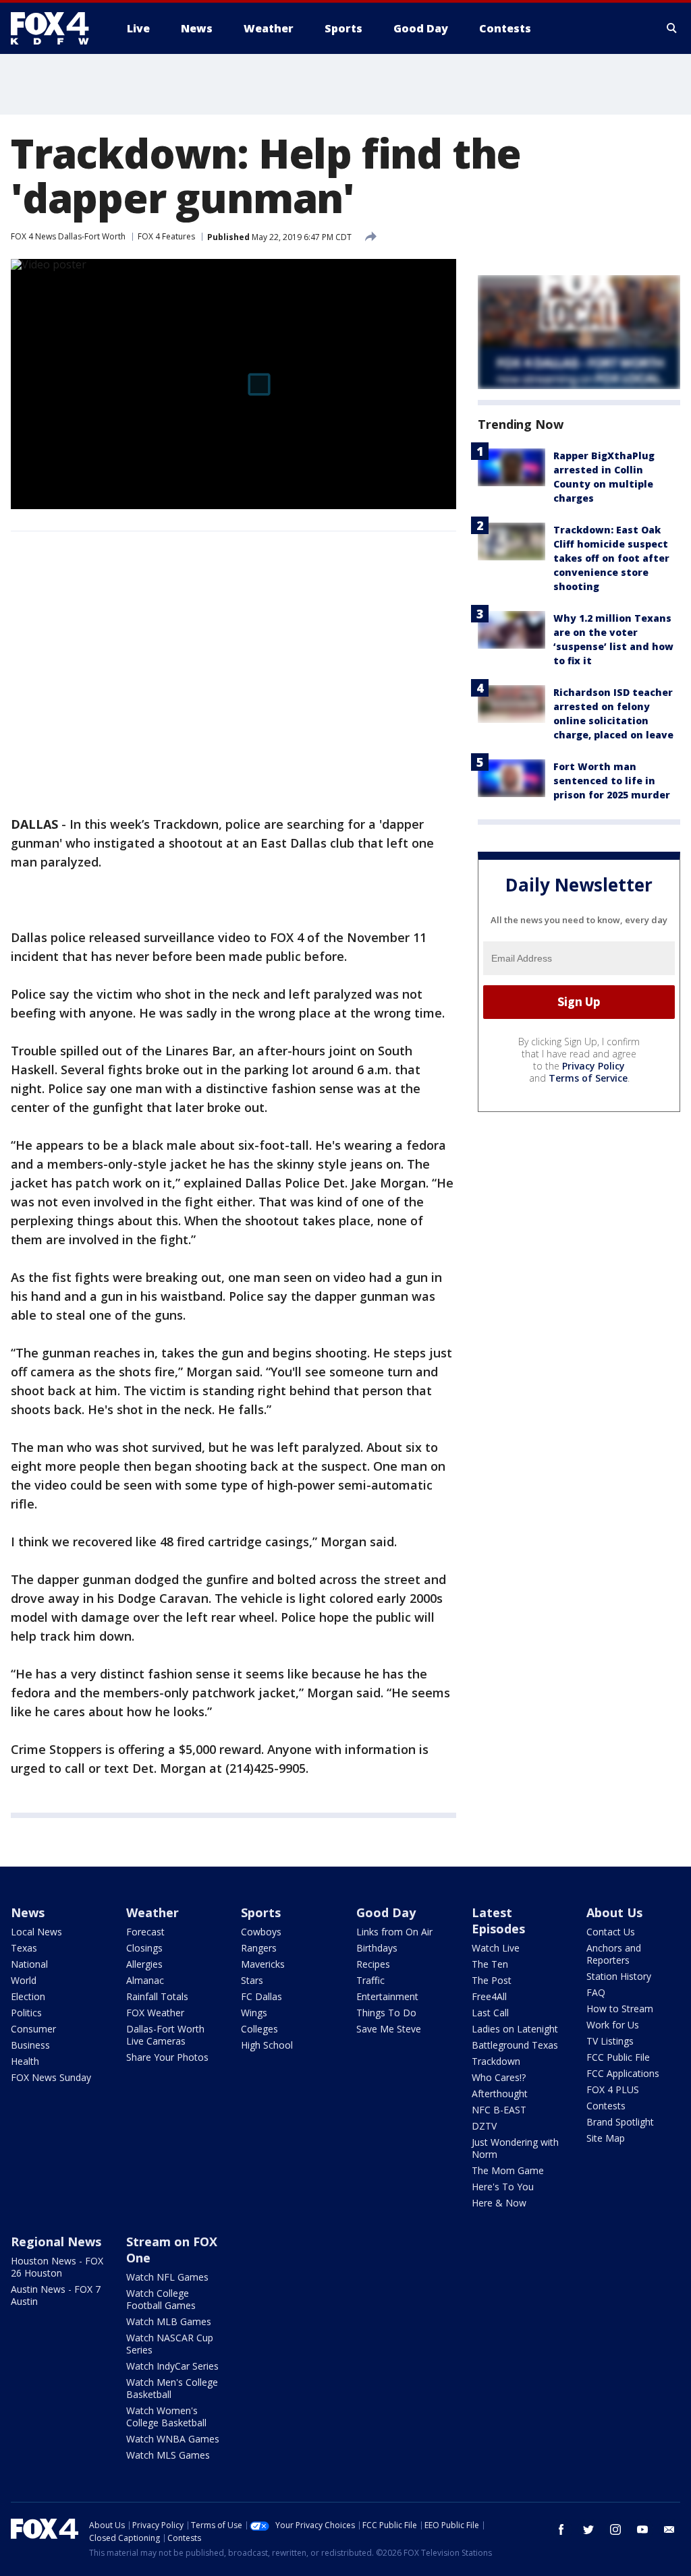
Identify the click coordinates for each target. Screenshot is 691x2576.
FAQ (596, 1992)
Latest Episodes (498, 1921)
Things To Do (386, 2013)
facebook (561, 2529)
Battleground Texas (515, 2045)
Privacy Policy (593, 1066)
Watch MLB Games (169, 2321)
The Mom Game (508, 2170)
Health (25, 2061)
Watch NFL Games (167, 2277)
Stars (252, 1980)
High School (267, 2045)
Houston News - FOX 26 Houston (57, 2267)
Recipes (373, 1964)
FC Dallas (261, 1996)
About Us (614, 1912)
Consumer (33, 2029)
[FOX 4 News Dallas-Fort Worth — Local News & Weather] (55, 28)
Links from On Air (394, 1932)
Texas (24, 1948)
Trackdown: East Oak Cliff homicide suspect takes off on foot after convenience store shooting (611, 558)
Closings (144, 1948)
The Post (492, 1980)
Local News (36, 1932)
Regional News (56, 2242)
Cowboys (261, 1932)
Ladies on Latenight (515, 2029)
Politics (26, 2013)
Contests (606, 2106)
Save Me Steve (389, 2029)
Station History (619, 1976)
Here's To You (503, 2187)
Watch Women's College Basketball (166, 2417)
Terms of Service (588, 1078)
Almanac (145, 1980)
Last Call (490, 2013)
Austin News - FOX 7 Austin (56, 2295)
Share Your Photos (167, 2057)
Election (28, 1996)
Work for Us (613, 2025)
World (24, 1980)
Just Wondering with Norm (515, 2148)
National (29, 1964)
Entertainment (387, 1996)
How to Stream (620, 2009)
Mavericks (263, 1964)
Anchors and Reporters (614, 1954)
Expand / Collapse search (672, 28)
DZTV (484, 2126)
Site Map (606, 2138)
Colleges (259, 2029)
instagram (615, 2529)
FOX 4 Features (166, 236)
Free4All (489, 1996)
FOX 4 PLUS (613, 2089)
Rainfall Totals (157, 1996)
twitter (588, 2529)
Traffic (370, 1980)
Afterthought (500, 2094)
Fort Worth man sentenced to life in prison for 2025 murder (612, 781)
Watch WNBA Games (173, 2439)
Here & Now (499, 2203)
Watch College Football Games (161, 2299)
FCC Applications (623, 2073)
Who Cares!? (499, 2077)
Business (30, 2045)
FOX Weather (155, 2013)
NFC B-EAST (499, 2110)
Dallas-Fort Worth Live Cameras (165, 2035)
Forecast (145, 1932)
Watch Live (496, 1948)
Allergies (144, 1964)
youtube (642, 2529)
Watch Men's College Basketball (172, 2388)
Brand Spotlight (620, 2122)
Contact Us (611, 1932)
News (28, 1912)
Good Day (386, 1912)
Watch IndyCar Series (172, 2366)
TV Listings (610, 2041)
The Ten (490, 1964)
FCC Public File (618, 2057)
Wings (254, 2013)
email (669, 2529)
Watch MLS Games (168, 2455)
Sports (261, 1912)
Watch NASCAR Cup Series (170, 2344)
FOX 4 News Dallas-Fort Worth (68, 236)
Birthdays (377, 1948)
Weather (153, 1912)
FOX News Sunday (51, 2077)
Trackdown (496, 2061)
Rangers (259, 1948)
